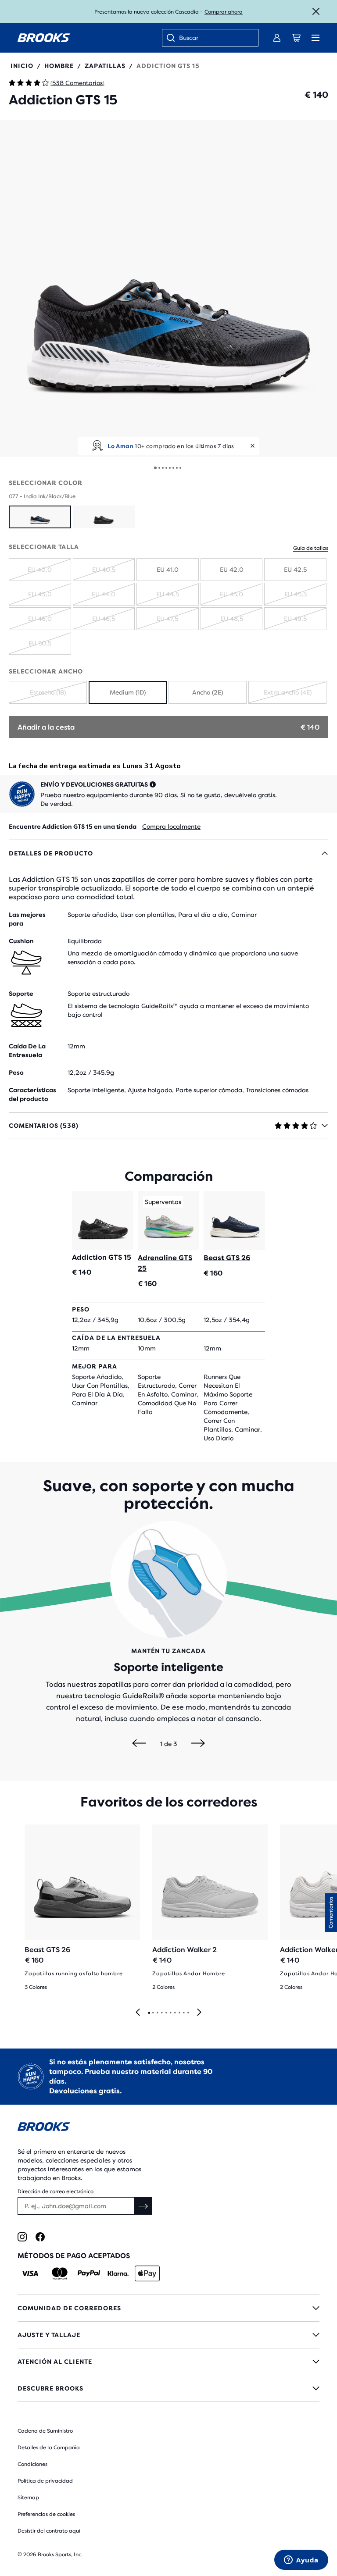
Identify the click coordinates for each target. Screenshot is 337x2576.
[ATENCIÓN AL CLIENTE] (168, 2362)
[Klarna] (118, 2273)
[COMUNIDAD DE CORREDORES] (168, 2308)
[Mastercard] (59, 2273)
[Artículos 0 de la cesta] (296, 38)
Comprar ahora (224, 12)
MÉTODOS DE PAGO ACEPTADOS (74, 2256)
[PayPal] (89, 2273)
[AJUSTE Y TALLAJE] (168, 2335)
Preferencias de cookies (46, 2514)
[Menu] (315, 38)
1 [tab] (149, 2013)
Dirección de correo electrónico (56, 2191)
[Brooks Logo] (168, 2128)
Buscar (189, 38)
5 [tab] (166, 2013)
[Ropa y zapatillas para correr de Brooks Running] (44, 38)
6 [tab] (170, 2013)
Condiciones (32, 2464)
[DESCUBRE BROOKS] (168, 2388)
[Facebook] (40, 2237)
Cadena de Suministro (45, 2431)
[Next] (198, 1744)
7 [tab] (175, 2013)
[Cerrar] (316, 11)
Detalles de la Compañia (49, 2448)
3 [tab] (157, 2013)
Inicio (22, 66)
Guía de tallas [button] (311, 548)
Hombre (59, 66)
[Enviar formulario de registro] (143, 2206)
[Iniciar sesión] (277, 38)
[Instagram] (22, 2237)
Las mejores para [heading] (27, 919)
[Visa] (30, 2273)
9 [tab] (183, 2013)
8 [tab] (179, 2013)
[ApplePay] (147, 2273)
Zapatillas (105, 66)
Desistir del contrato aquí (49, 2531)
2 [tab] (153, 2013)
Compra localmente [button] (171, 827)
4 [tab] (161, 2013)
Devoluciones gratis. (85, 2091)
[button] (168, 289)
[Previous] (139, 1744)
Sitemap (28, 2498)
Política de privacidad (45, 2481)
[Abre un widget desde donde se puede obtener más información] (301, 2561)
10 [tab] (188, 2013)
